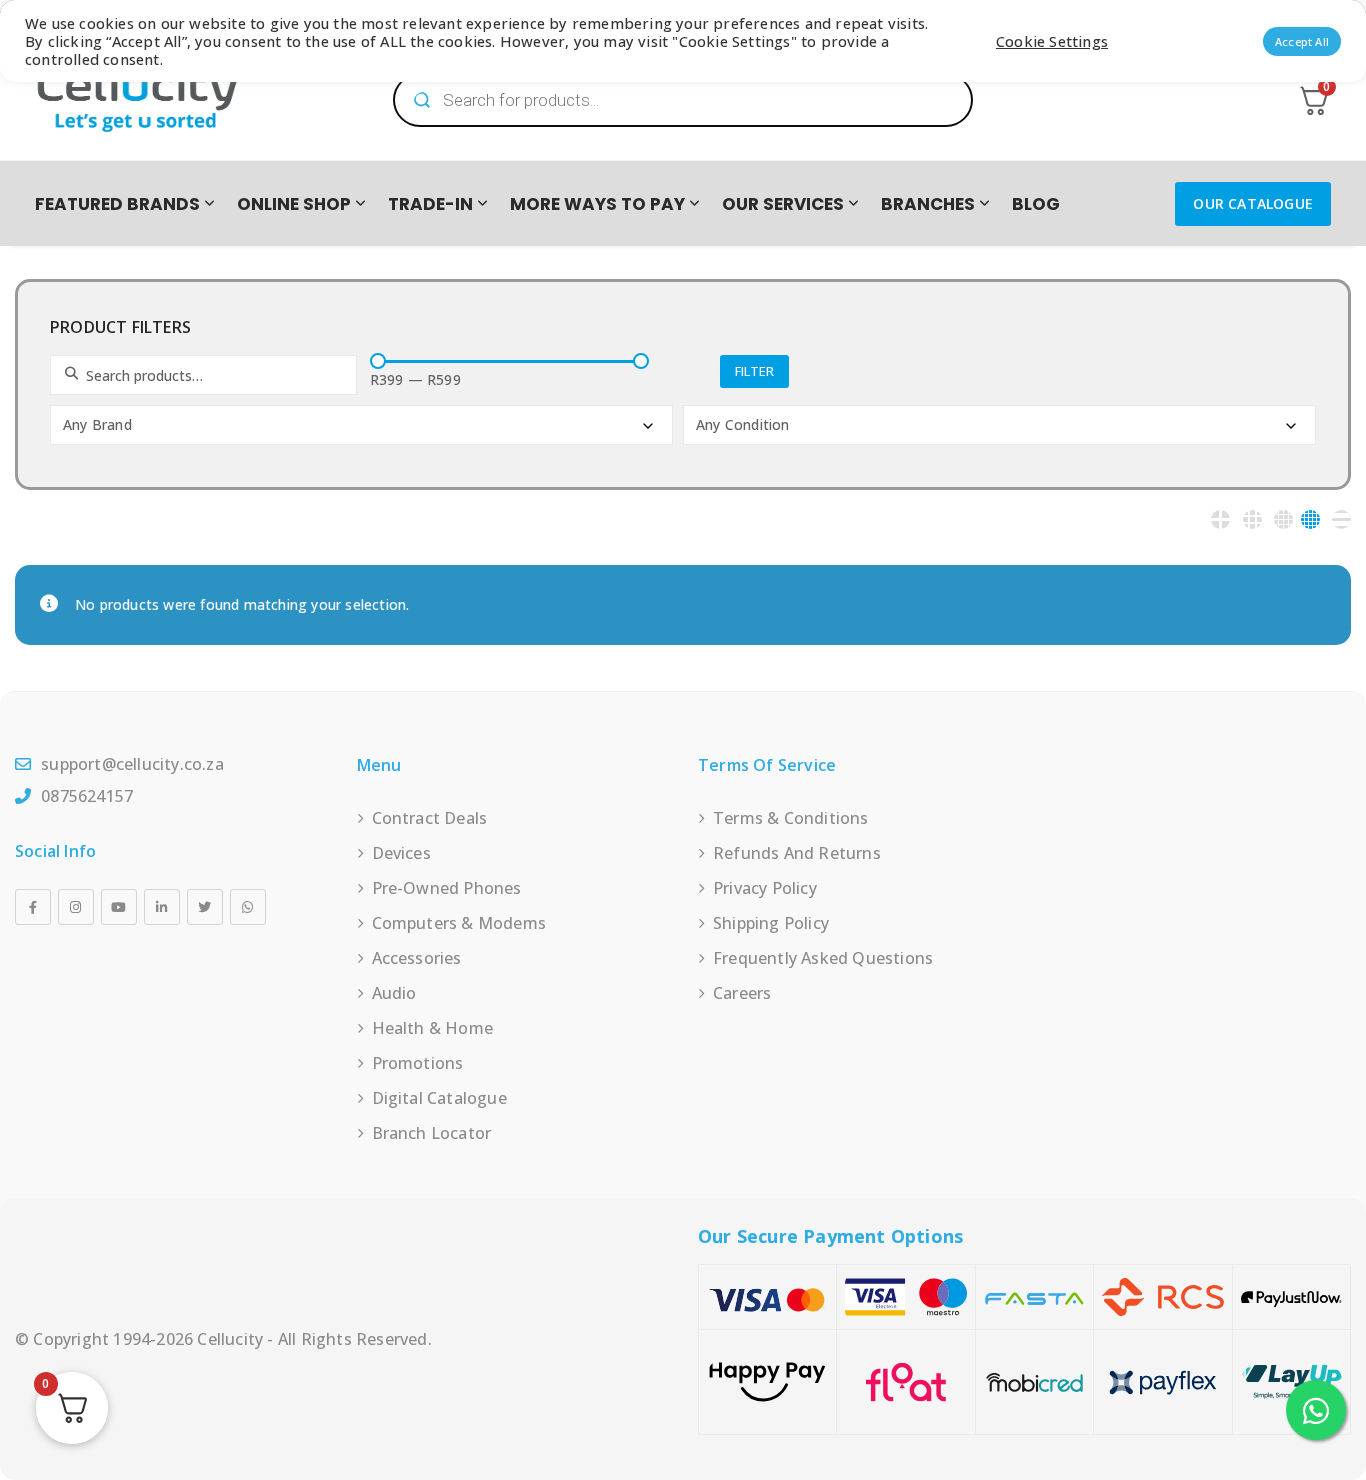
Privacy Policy (765, 888)
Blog (1036, 204)
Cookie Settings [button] (1052, 41)
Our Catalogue (1253, 203)
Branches (928, 204)
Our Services (783, 204)
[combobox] (361, 425)
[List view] (1341, 519)
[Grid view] (1220, 519)
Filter (754, 371)
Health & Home (433, 1028)
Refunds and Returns (797, 853)
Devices (401, 853)
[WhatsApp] (248, 907)
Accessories (417, 958)
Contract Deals (430, 818)
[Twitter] (205, 907)
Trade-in (430, 204)
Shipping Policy (771, 923)
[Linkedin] (162, 907)
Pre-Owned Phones (447, 888)
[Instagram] (76, 907)
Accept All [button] (1302, 41)
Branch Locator (432, 1133)
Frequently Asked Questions (823, 958)
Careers (742, 993)
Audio (394, 993)
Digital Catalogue (439, 1098)
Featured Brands (117, 204)
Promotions (418, 1063)
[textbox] (364, 425)
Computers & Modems (459, 923)
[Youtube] (119, 907)
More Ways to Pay (597, 204)
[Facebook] (33, 907)
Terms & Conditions (791, 818)
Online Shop (294, 204)
